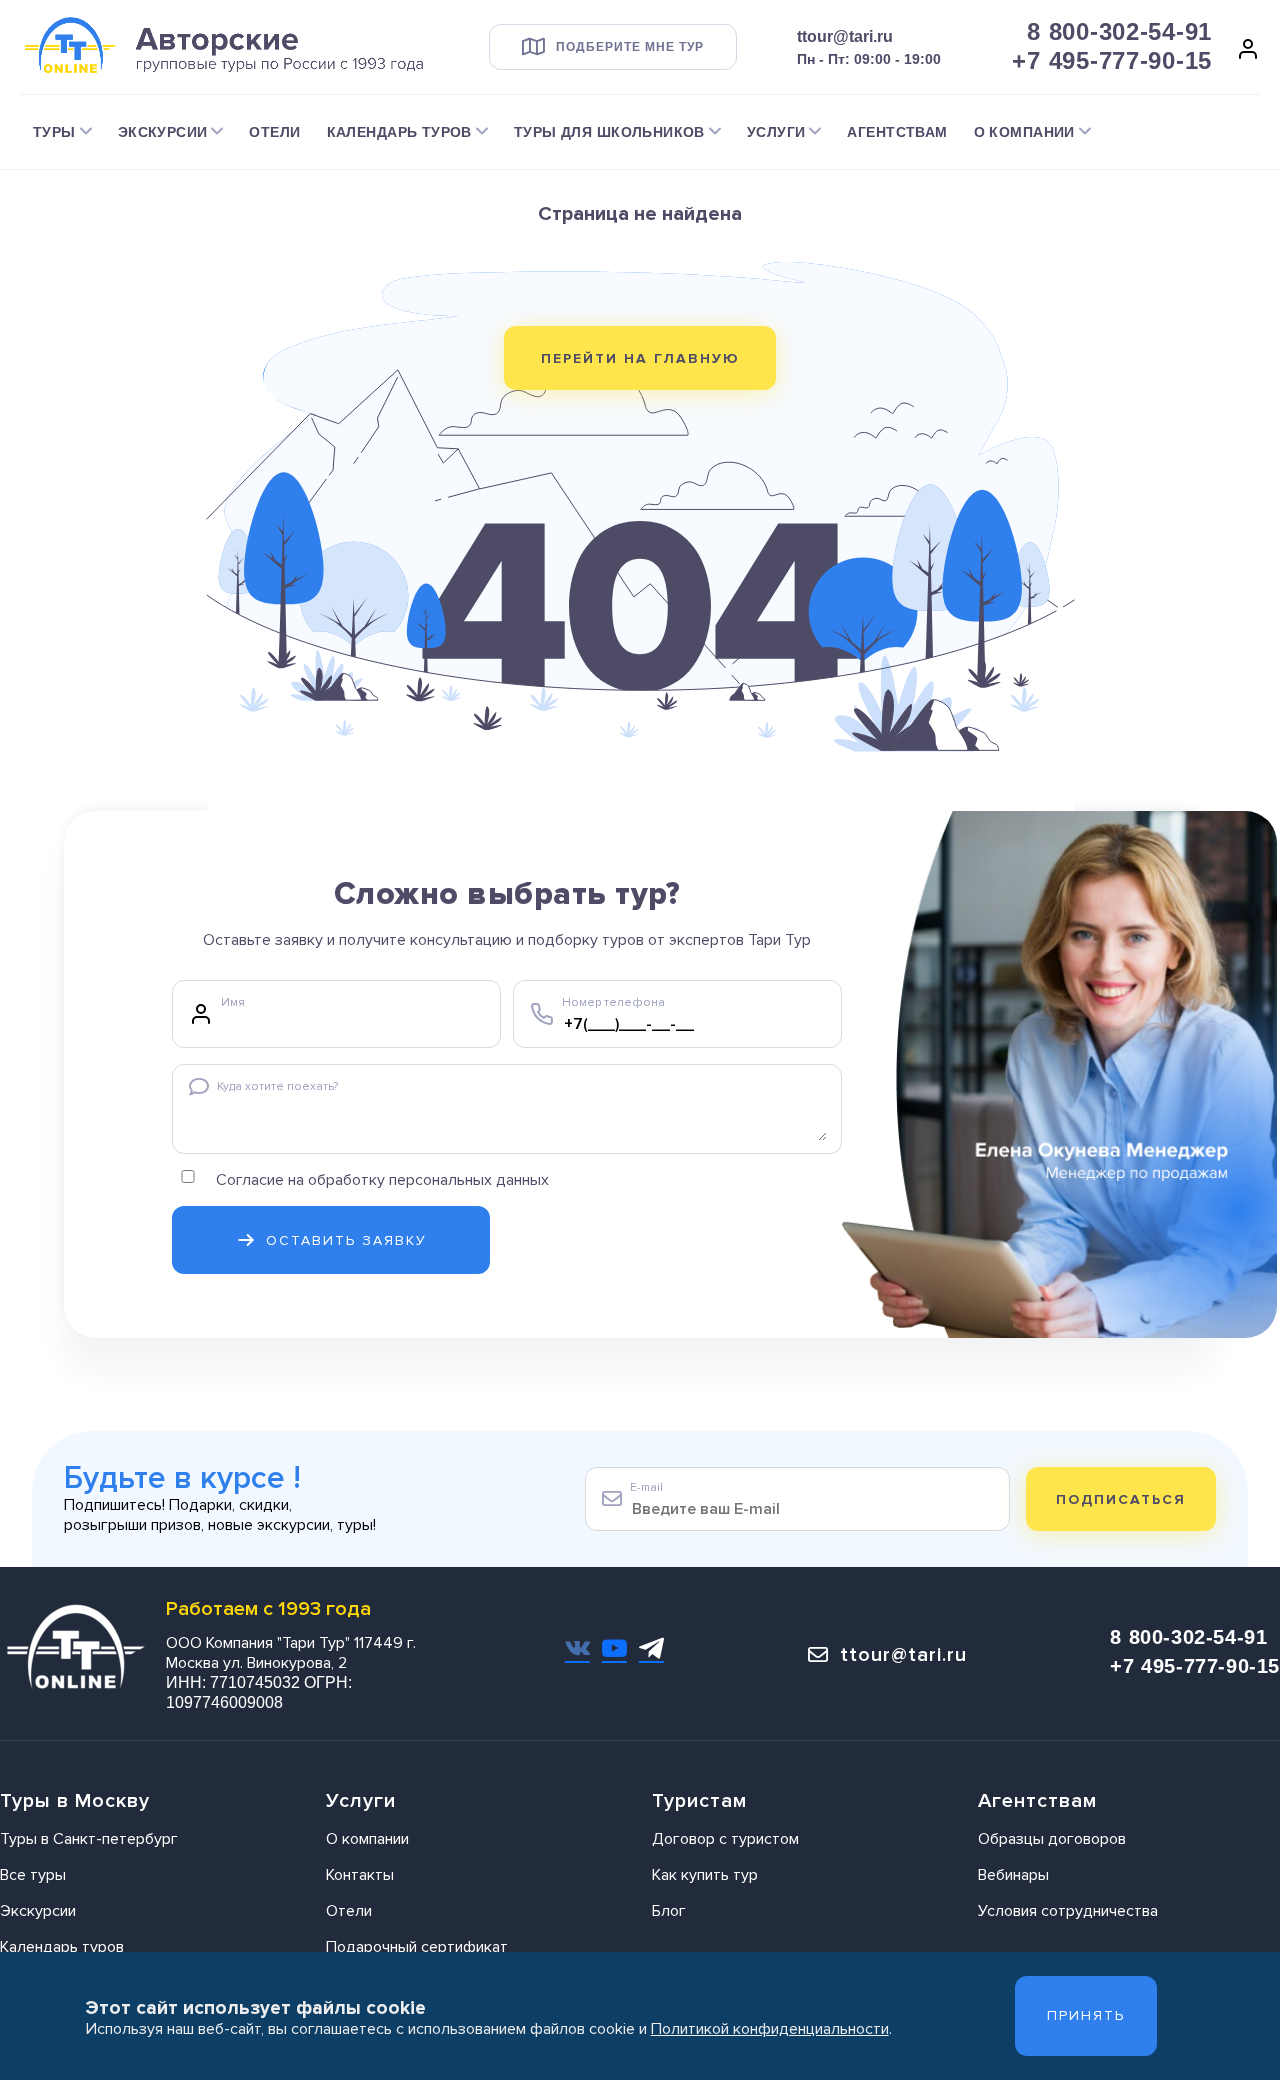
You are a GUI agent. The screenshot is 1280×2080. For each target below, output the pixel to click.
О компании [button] (1024, 132)
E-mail (646, 1487)
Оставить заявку (346, 1240)
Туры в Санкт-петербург (89, 1839)
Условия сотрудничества (1068, 1911)
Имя (233, 1002)
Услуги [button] (776, 132)
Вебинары (1013, 1875)
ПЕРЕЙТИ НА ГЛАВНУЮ (640, 358)
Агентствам (897, 132)
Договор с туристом (725, 1839)
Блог (669, 1911)
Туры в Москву (75, 1801)
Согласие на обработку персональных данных (382, 1180)
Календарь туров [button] (399, 132)
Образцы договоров (1052, 1839)
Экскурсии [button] (163, 132)
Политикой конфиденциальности (770, 2029)
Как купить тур (705, 1875)
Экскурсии (38, 1911)
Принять (1086, 2015)
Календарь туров (62, 1947)
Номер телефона (613, 1002)
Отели (274, 132)
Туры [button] (54, 132)
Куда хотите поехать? (277, 1086)
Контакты (360, 1875)
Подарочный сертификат (417, 1947)
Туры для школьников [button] (609, 132)
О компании (367, 1839)
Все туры (33, 1875)
